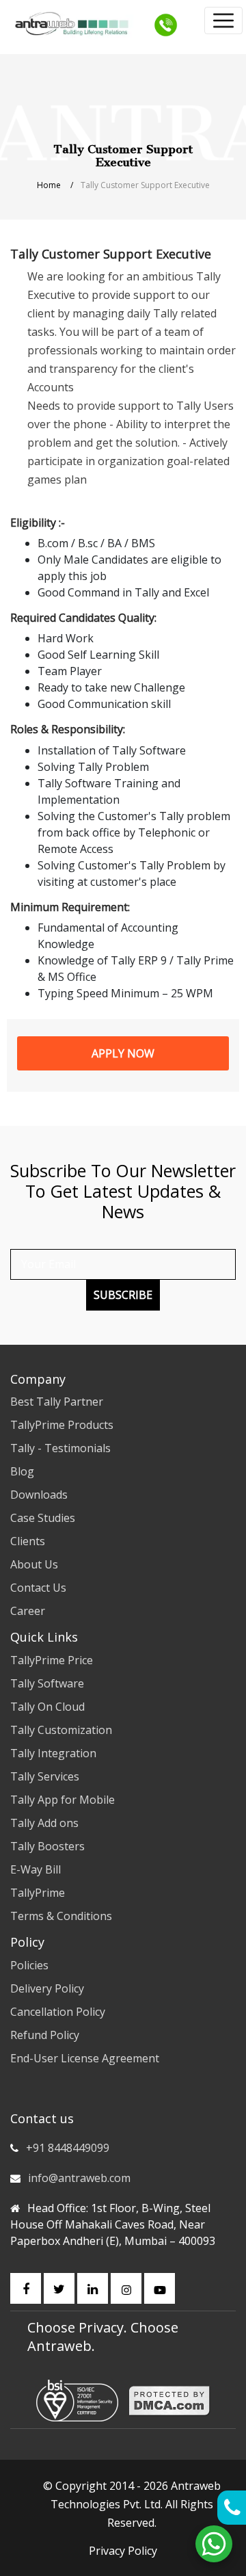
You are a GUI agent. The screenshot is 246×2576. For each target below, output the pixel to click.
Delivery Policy (47, 1988)
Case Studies (43, 1518)
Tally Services (45, 1776)
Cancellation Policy (58, 2012)
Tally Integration (53, 1753)
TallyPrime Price (52, 1660)
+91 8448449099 (68, 2148)
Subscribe (123, 1295)
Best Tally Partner (57, 1402)
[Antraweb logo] (72, 24)
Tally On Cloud (47, 1707)
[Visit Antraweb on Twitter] (59, 2288)
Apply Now (123, 1053)
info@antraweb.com (79, 2178)
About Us (34, 1564)
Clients (28, 1541)
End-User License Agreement (85, 2058)
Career (28, 1611)
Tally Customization (61, 1730)
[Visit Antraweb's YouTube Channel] (160, 2288)
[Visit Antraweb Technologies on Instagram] (126, 2288)
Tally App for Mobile (63, 1800)
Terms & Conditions (61, 1916)
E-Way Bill (36, 1869)
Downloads (39, 1495)
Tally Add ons (44, 1823)
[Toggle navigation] (223, 21)
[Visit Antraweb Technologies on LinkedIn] (93, 2288)
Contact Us (38, 1588)
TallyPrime (38, 1893)
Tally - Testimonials (60, 1448)
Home (49, 185)
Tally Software (47, 1683)
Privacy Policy (123, 2551)
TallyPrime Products (62, 1425)
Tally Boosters (47, 1846)
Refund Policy (45, 2035)
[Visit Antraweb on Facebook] (26, 2288)
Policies (29, 1965)
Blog (22, 1471)
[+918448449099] (166, 24)
